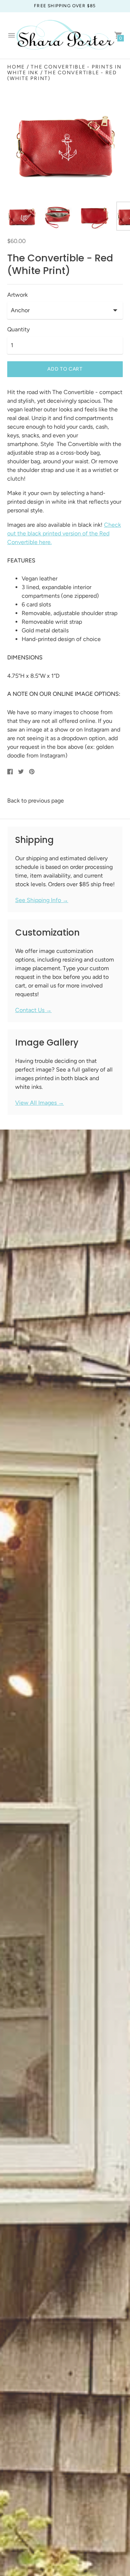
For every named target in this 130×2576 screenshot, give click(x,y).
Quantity (18, 330)
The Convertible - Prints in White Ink (64, 70)
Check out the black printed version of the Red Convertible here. (64, 533)
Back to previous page (36, 801)
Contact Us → (33, 1010)
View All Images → (40, 1103)
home (16, 67)
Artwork (18, 295)
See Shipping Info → (42, 900)
